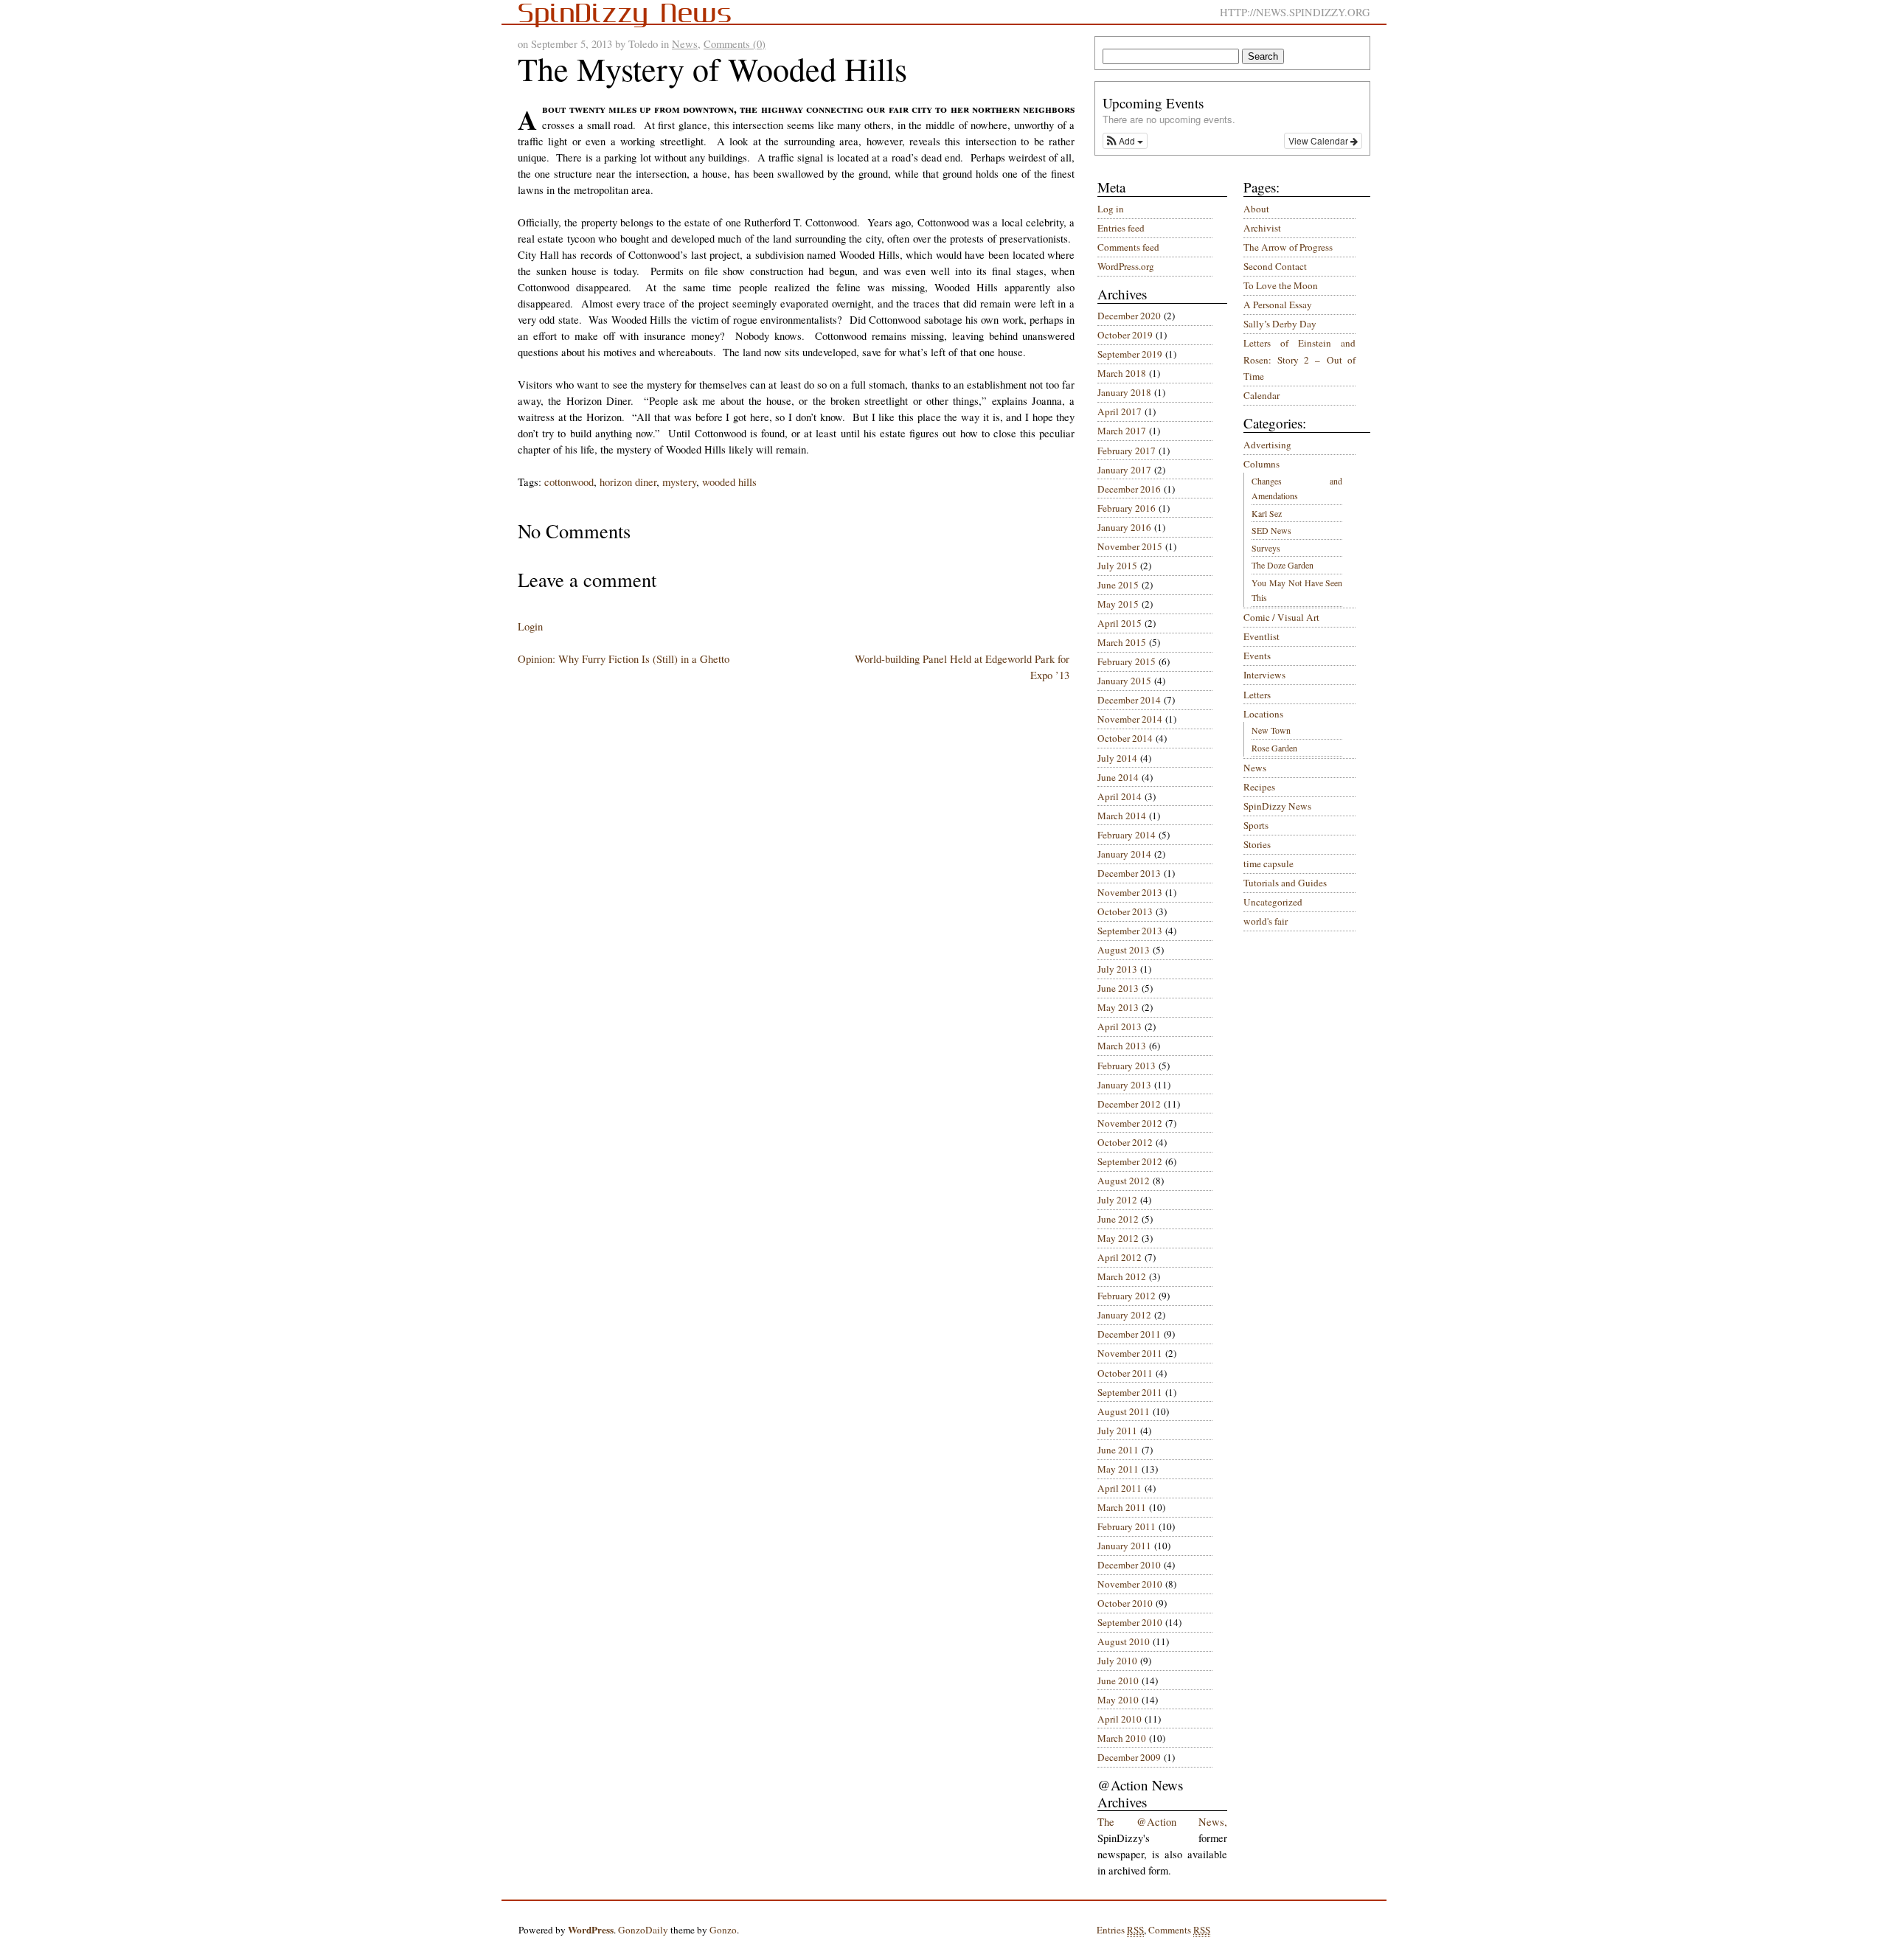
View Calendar (1319, 140)
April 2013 (1120, 1026)
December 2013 (1129, 873)
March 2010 (1122, 1738)
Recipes (1259, 787)
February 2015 (1127, 661)
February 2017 (1127, 451)
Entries (1120, 1930)
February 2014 (1127, 835)
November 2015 (1130, 546)
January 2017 (1124, 470)
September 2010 (1130, 1622)
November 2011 (1130, 1353)
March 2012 (1122, 1276)
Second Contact (1275, 266)
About (1256, 209)
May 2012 (1118, 1238)
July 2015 (1117, 566)
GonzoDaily (643, 1930)
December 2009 (1129, 1757)
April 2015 (1120, 623)
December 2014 (1129, 700)
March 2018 (1122, 373)
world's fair (1266, 921)
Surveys (1266, 548)
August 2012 (1124, 1181)
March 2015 (1122, 642)
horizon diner (628, 482)
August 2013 (1124, 950)
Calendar (1261, 395)
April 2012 (1120, 1257)
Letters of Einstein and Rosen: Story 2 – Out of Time (1299, 359)
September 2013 (1130, 931)
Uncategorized (1273, 902)
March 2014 (1122, 816)
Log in (1111, 209)
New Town (1271, 730)
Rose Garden (1274, 748)
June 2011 (1118, 1450)
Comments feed (1128, 247)
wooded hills (729, 482)
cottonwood (569, 482)
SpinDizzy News (1277, 806)
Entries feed (1121, 228)
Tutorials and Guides (1285, 883)
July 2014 (1117, 758)
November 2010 (1130, 1584)
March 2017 (1122, 431)
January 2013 (1124, 1085)
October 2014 (1125, 738)
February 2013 (1127, 1066)
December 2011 (1129, 1334)
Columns (1261, 464)
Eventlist (1261, 636)
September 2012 (1130, 1161)
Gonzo (723, 1930)
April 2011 (1120, 1488)
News (685, 44)
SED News (1271, 530)
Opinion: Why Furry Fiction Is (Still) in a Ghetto (624, 659)
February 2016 (1127, 508)
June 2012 (1118, 1219)
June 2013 (1118, 988)
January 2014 (1124, 854)
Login (530, 626)
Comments (1179, 1930)
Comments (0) (735, 44)
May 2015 (1118, 604)
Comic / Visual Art (1281, 617)
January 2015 (1124, 681)
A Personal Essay (1278, 305)
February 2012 (1127, 1296)
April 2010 (1120, 1719)
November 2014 (1130, 719)
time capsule (1268, 863)
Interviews (1264, 675)
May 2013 (1118, 1007)
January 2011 (1124, 1546)
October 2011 (1125, 1373)
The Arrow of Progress (1288, 247)
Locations (1263, 714)
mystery (679, 482)
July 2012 (1117, 1200)
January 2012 (1124, 1315)
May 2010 (1118, 1700)
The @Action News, (1162, 1822)
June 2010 (1118, 1681)
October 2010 (1125, 1603)
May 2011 (1118, 1469)
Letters (1257, 695)
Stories (1257, 844)
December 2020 (1129, 316)
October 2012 (1125, 1142)
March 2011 (1122, 1507)
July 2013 (1117, 969)
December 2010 (1129, 1565)
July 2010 (1117, 1661)
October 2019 (1125, 335)
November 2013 (1130, 892)
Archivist (1262, 228)
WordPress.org (1126, 266)
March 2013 (1122, 1046)
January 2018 (1124, 392)
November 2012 (1130, 1123)
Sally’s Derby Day (1280, 324)
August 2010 (1124, 1641)
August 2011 (1124, 1411)
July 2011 (1117, 1431)
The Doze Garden (1283, 565)
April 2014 (1120, 796)
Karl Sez (1267, 513)
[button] (1125, 141)
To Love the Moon (1281, 285)
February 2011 (1127, 1526)
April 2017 (1120, 411)
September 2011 (1130, 1392)
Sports (1256, 825)
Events (1257, 656)
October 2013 (1125, 911)
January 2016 (1124, 527)
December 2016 (1129, 489)
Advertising (1267, 445)
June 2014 (1118, 777)
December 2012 (1129, 1104)
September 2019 (1130, 354)
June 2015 (1118, 585)
